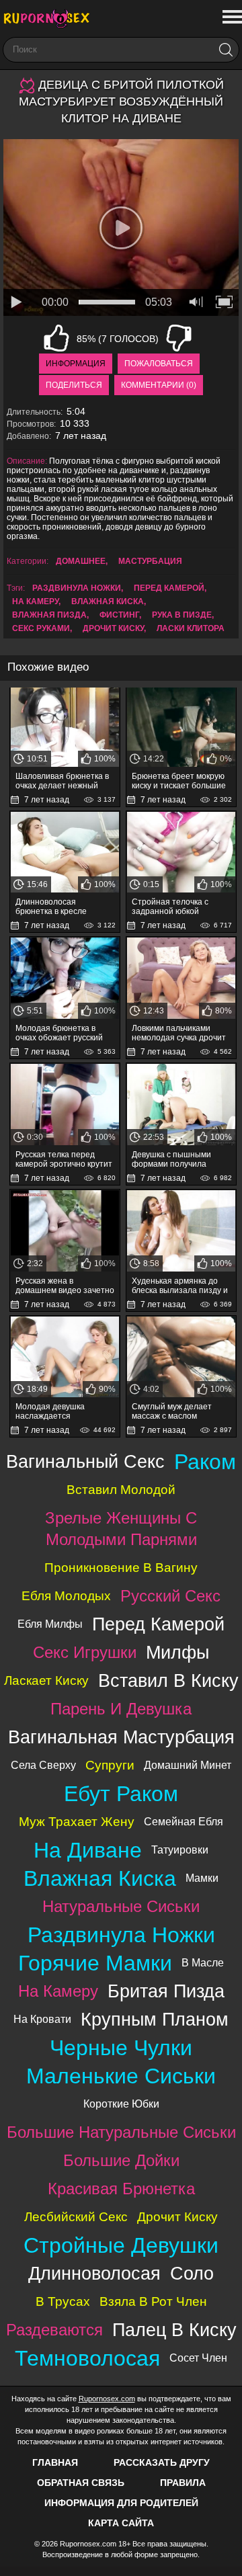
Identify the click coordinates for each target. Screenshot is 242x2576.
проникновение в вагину (121, 1568)
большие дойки (121, 2160)
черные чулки (121, 2048)
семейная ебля (184, 1822)
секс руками (41, 628)
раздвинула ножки (77, 588)
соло (192, 2273)
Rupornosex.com (107, 2399)
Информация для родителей (121, 2503)
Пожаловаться (159, 364)
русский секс (170, 1596)
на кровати (42, 2019)
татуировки (180, 1850)
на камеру (35, 601)
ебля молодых (66, 1596)
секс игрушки (85, 1652)
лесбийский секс (76, 2217)
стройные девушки (121, 2245)
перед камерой (169, 588)
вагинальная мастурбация (121, 1737)
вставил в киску (168, 1680)
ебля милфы (50, 1624)
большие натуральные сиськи (121, 2132)
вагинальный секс (85, 1461)
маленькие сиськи (121, 2076)
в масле (203, 1963)
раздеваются (54, 2330)
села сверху (43, 1765)
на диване (88, 1850)
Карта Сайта (121, 2523)
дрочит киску (113, 628)
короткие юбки (121, 2104)
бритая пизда (166, 1991)
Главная (55, 2462)
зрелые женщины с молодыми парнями (121, 1529)
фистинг (119, 615)
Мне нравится (56, 338)
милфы (177, 1652)
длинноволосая (94, 2273)
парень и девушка (121, 1709)
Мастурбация (150, 561)
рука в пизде (182, 615)
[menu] (231, 17)
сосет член (198, 2358)
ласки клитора (191, 628)
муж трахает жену (77, 1822)
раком (205, 1462)
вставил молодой (121, 1490)
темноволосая (87, 2358)
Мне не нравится (179, 338)
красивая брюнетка (121, 2189)
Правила (183, 2483)
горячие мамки (95, 1963)
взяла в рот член (153, 2301)
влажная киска (108, 601)
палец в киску (174, 2330)
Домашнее (81, 561)
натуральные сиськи (121, 1906)
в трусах (63, 2301)
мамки (202, 1878)
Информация (76, 364)
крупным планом (155, 2019)
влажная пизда (49, 615)
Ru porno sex (50, 18)
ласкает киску (46, 1680)
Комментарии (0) (159, 385)
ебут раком (121, 1794)
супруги (110, 1765)
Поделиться (74, 385)
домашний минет (188, 1765)
